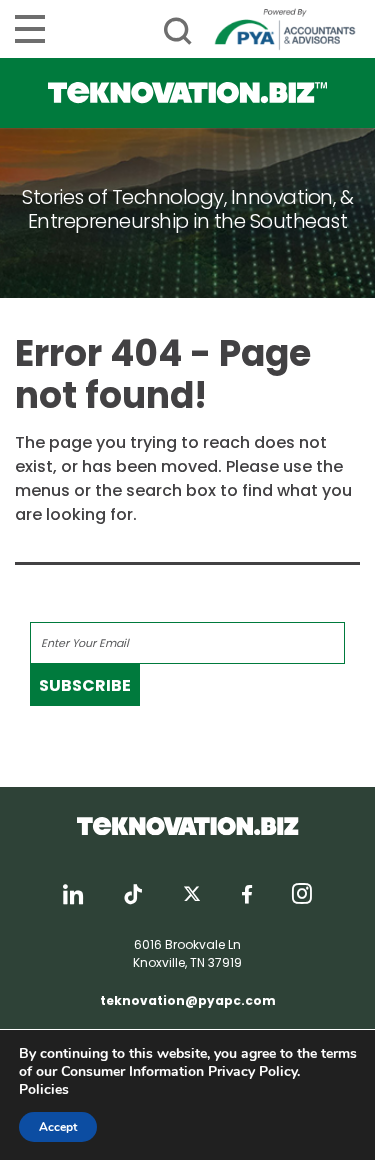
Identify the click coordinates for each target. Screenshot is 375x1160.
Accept (58, 1127)
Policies (44, 1089)
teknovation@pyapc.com (188, 1000)
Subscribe (85, 685)
